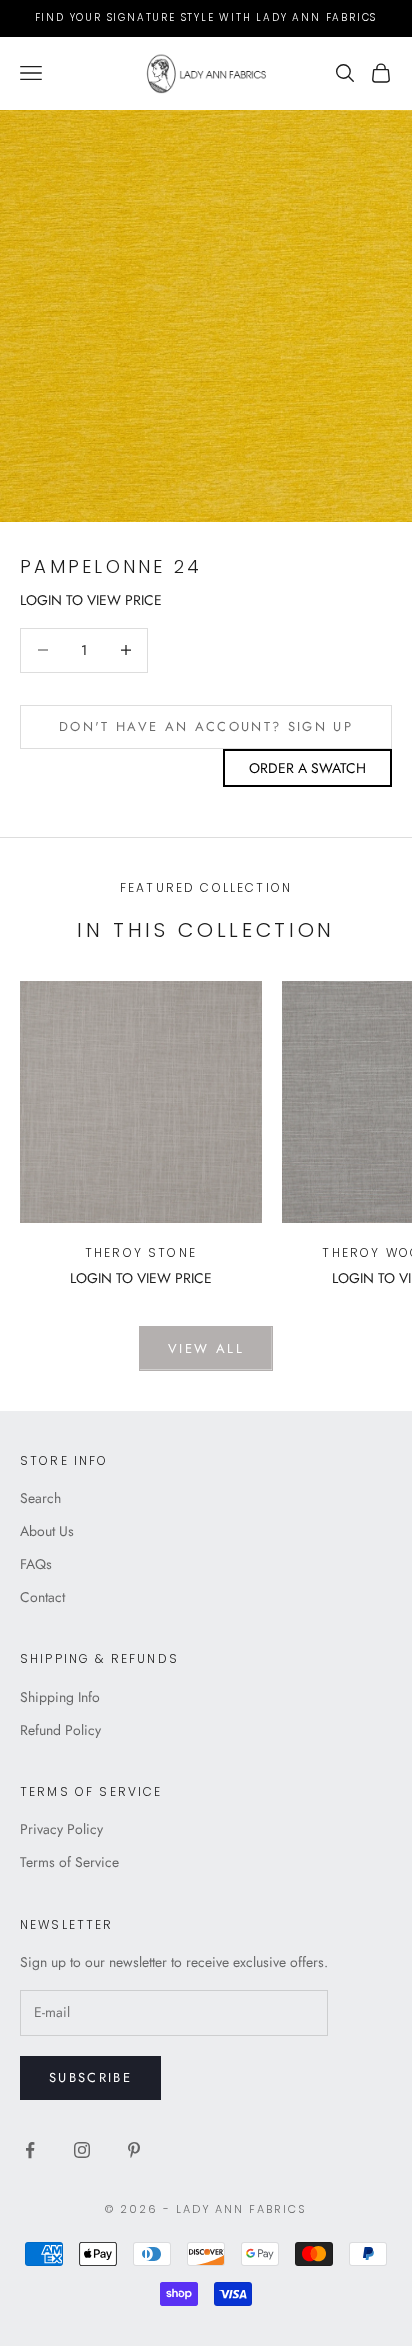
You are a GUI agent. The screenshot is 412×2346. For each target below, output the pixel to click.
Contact (42, 1597)
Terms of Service (69, 1862)
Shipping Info (60, 1697)
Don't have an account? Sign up (206, 726)
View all (206, 1348)
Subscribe (90, 2077)
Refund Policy (60, 1730)
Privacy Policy (61, 1829)
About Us (47, 1531)
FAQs (36, 1564)
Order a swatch (307, 768)
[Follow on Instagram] (82, 2150)
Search (40, 1498)
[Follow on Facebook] (30, 2150)
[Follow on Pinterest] (134, 2150)
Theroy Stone (141, 1252)
